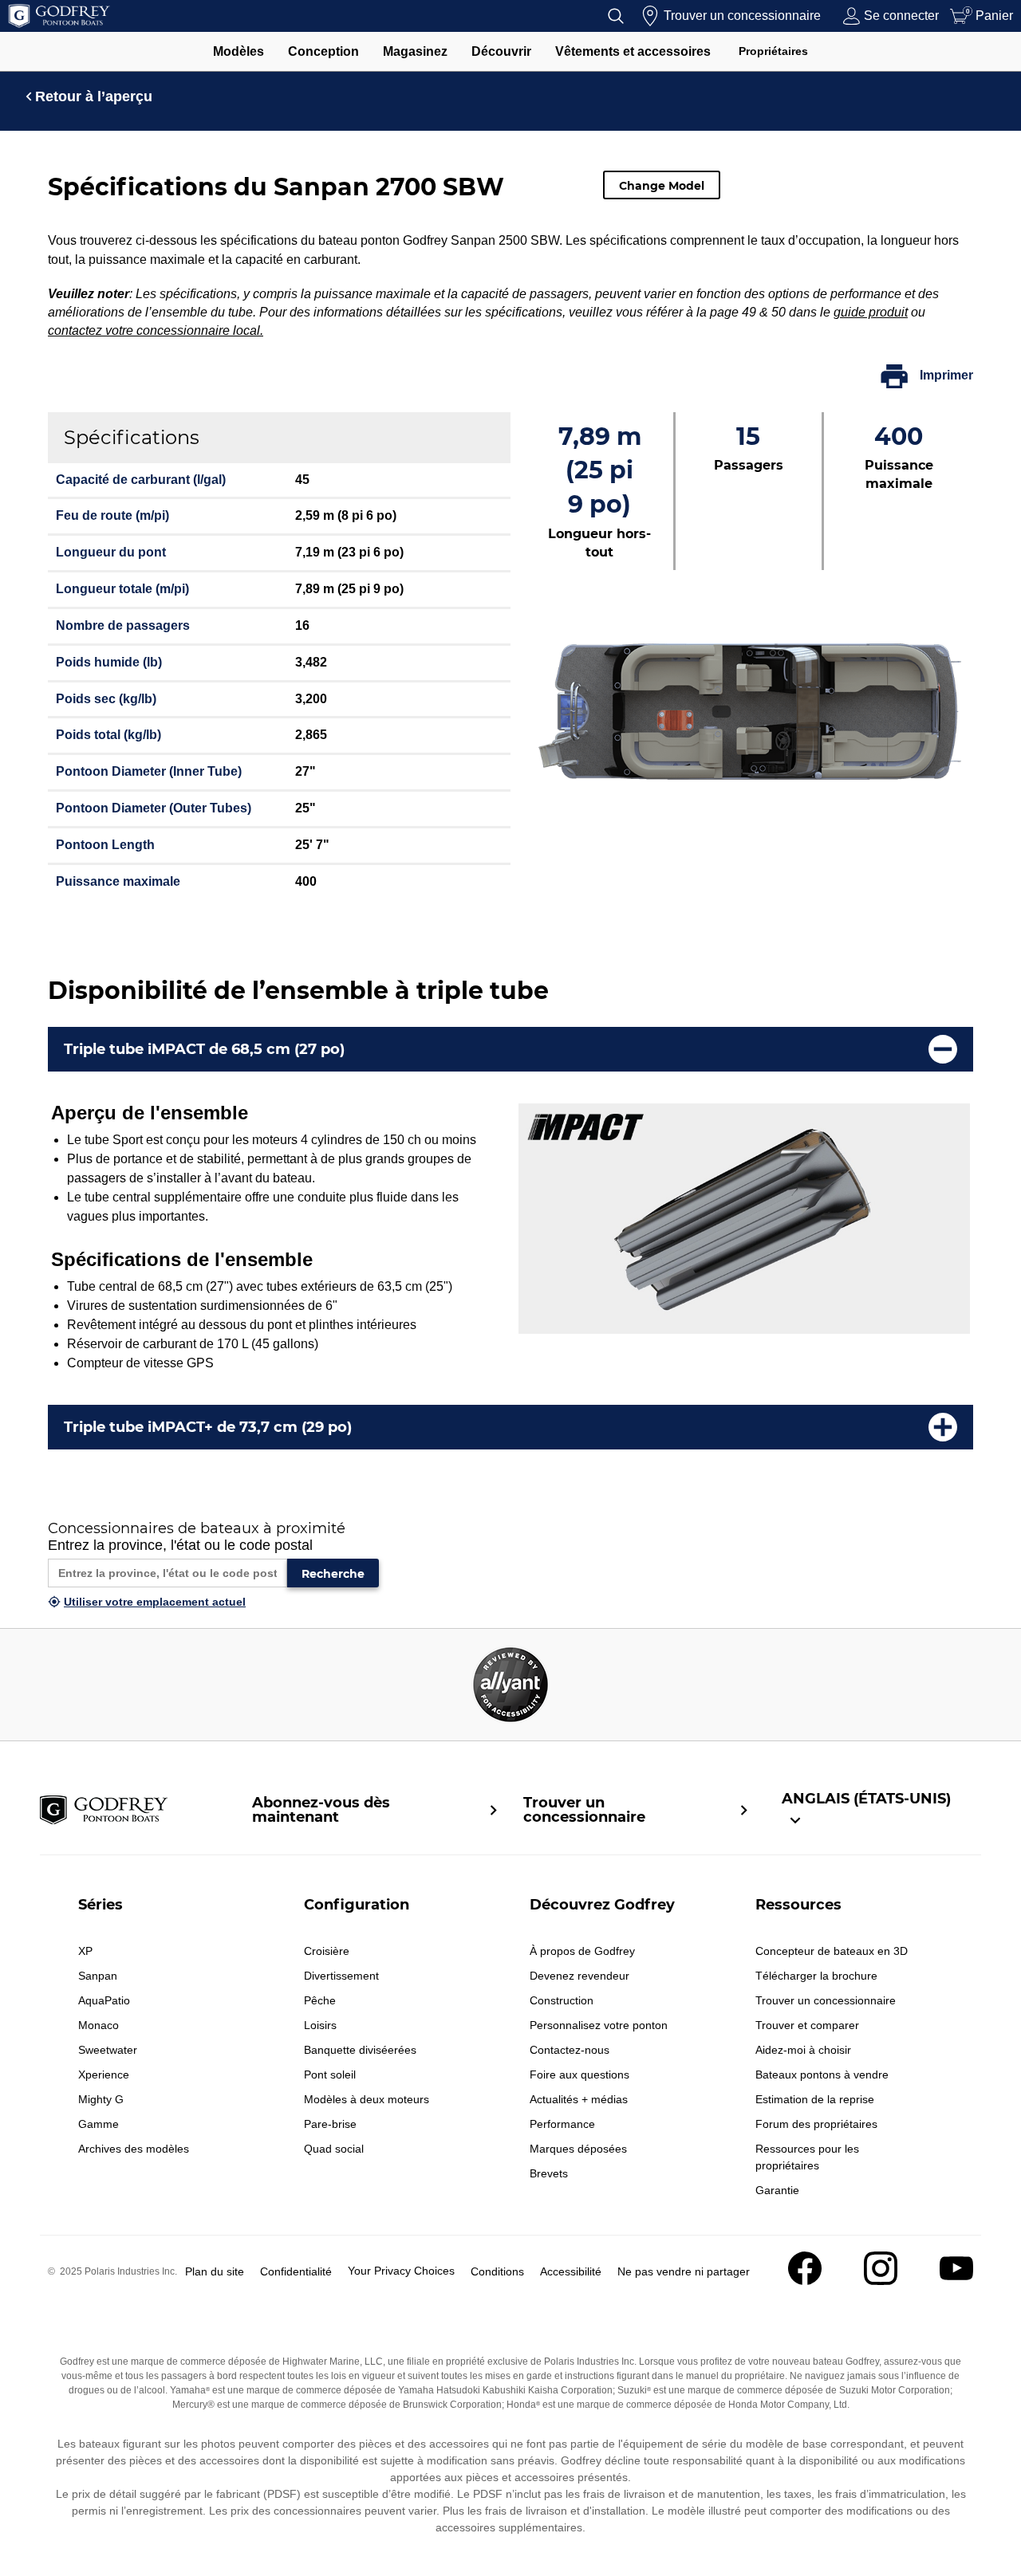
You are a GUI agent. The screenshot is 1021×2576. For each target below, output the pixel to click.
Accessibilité (571, 2271)
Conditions (497, 2271)
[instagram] (881, 2281)
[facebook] (805, 2281)
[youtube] (956, 2281)
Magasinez (415, 51)
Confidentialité (296, 2271)
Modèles (238, 51)
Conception (323, 51)
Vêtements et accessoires (633, 51)
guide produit (871, 312)
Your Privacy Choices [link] (401, 2271)
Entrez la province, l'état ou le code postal (180, 1545)
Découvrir (501, 51)
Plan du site (215, 2271)
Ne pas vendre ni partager (684, 2271)
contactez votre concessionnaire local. (156, 330)
